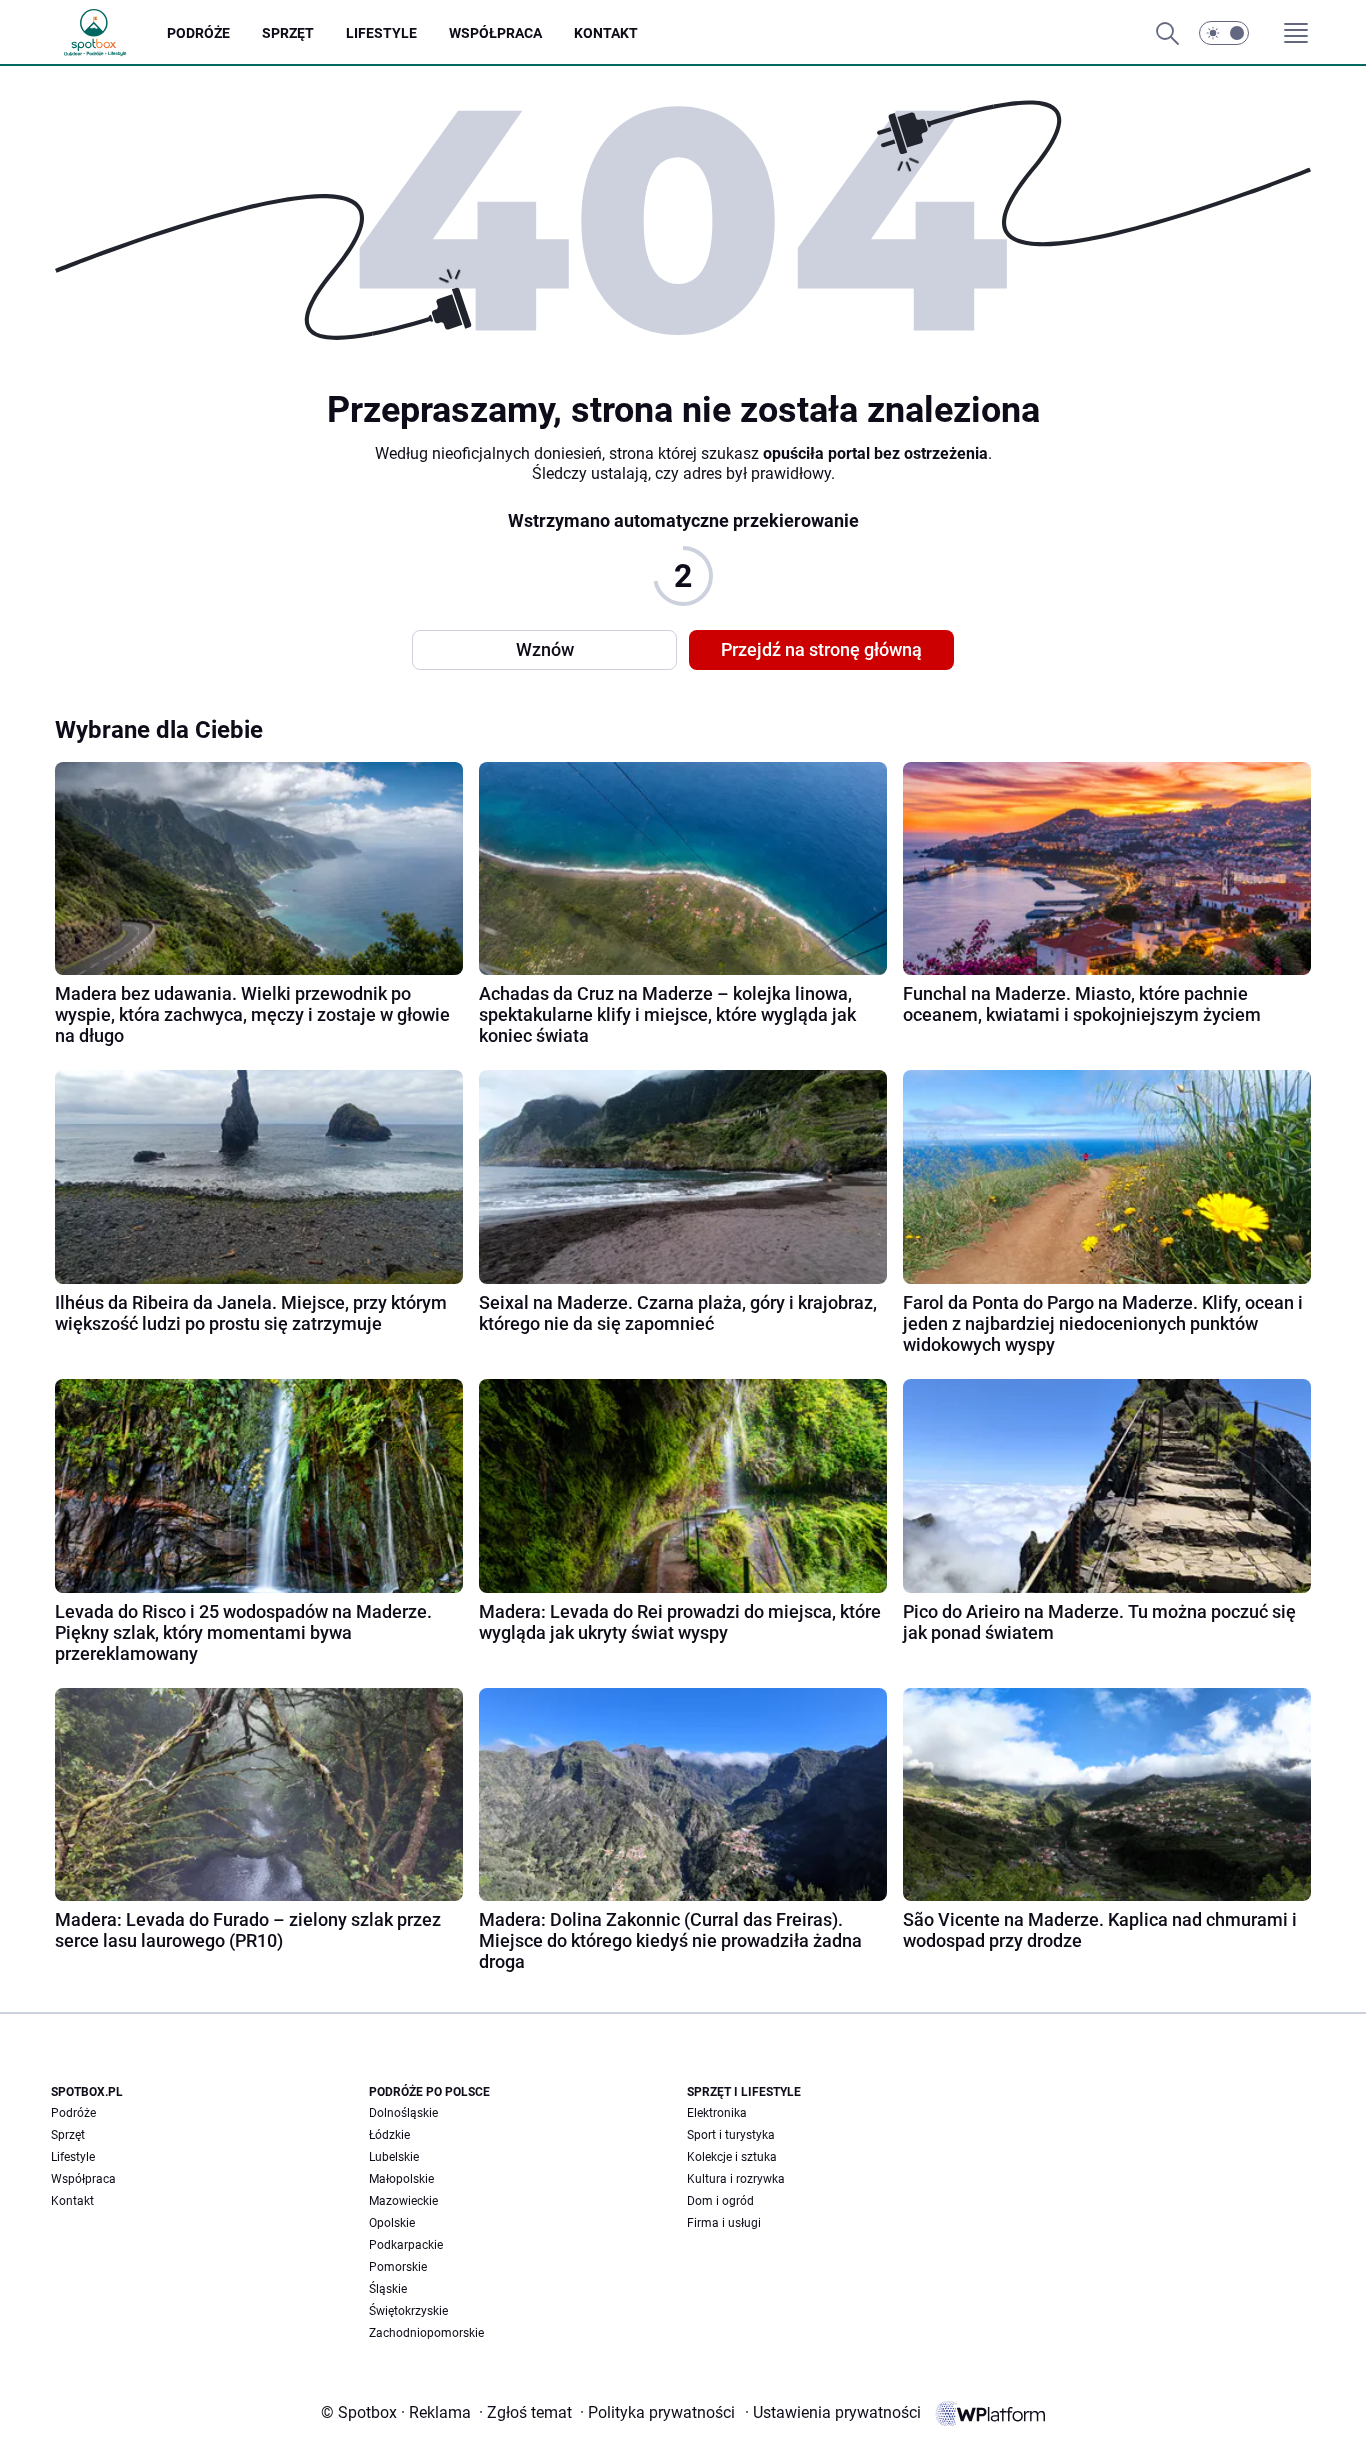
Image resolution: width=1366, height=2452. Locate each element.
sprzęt (288, 33)
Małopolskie (401, 2179)
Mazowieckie (403, 2201)
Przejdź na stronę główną (821, 649)
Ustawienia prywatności (833, 2412)
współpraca (495, 33)
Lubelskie (394, 2157)
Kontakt (72, 2201)
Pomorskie (398, 2267)
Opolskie (392, 2223)
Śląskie (388, 2289)
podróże (198, 33)
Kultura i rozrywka (736, 2179)
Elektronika (717, 2113)
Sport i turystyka (731, 2135)
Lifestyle (73, 2157)
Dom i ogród (720, 2201)
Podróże (73, 2113)
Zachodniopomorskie (426, 2333)
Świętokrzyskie (408, 2311)
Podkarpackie (406, 2245)
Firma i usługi (724, 2223)
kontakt (606, 33)
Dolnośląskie (403, 2113)
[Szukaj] (1167, 33)
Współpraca (83, 2179)
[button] (1224, 33)
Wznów (545, 649)
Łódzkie (389, 2135)
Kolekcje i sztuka (732, 2157)
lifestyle (381, 33)
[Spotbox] (111, 33)
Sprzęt (68, 2135)
